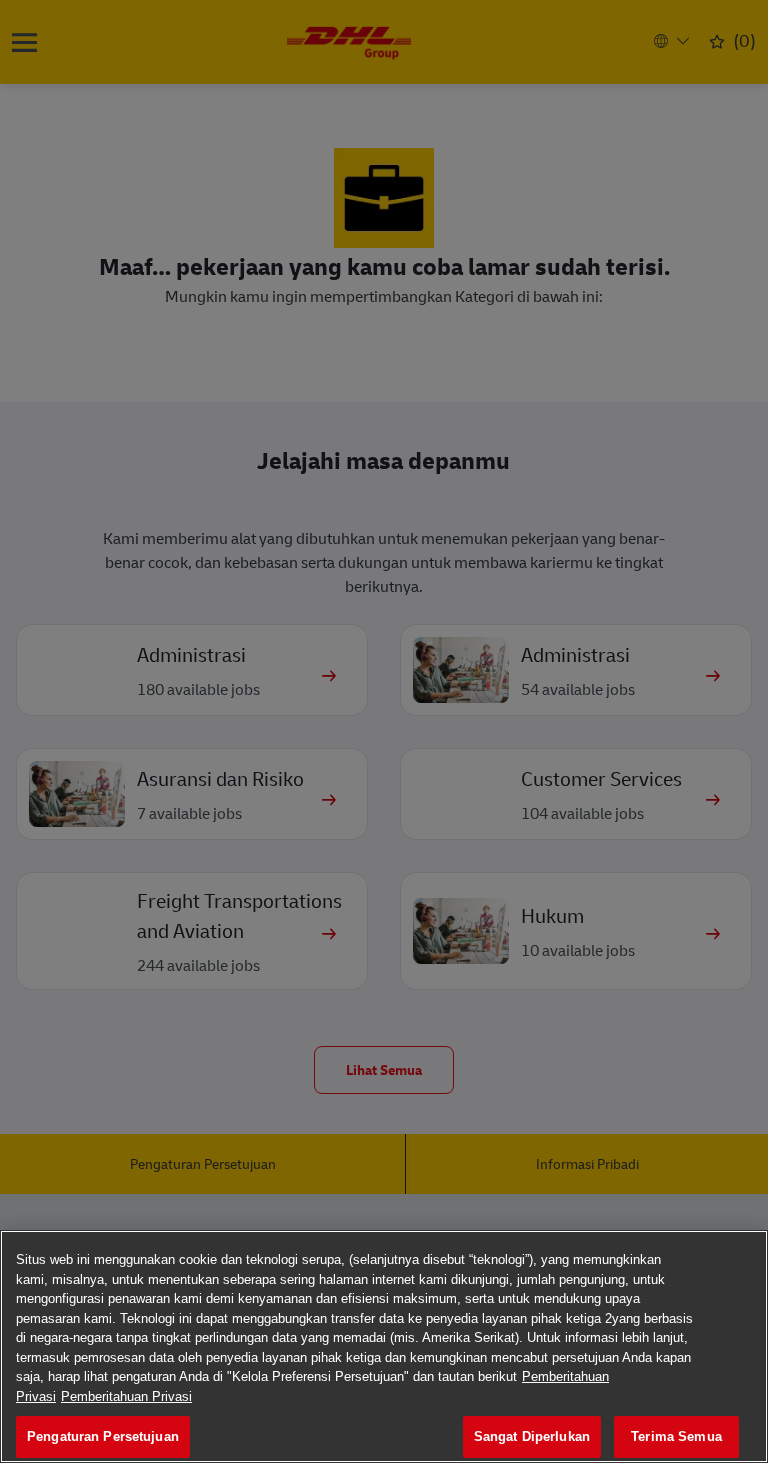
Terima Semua (676, 1436)
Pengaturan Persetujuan (103, 1436)
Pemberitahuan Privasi (126, 1396)
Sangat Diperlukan (532, 1436)
